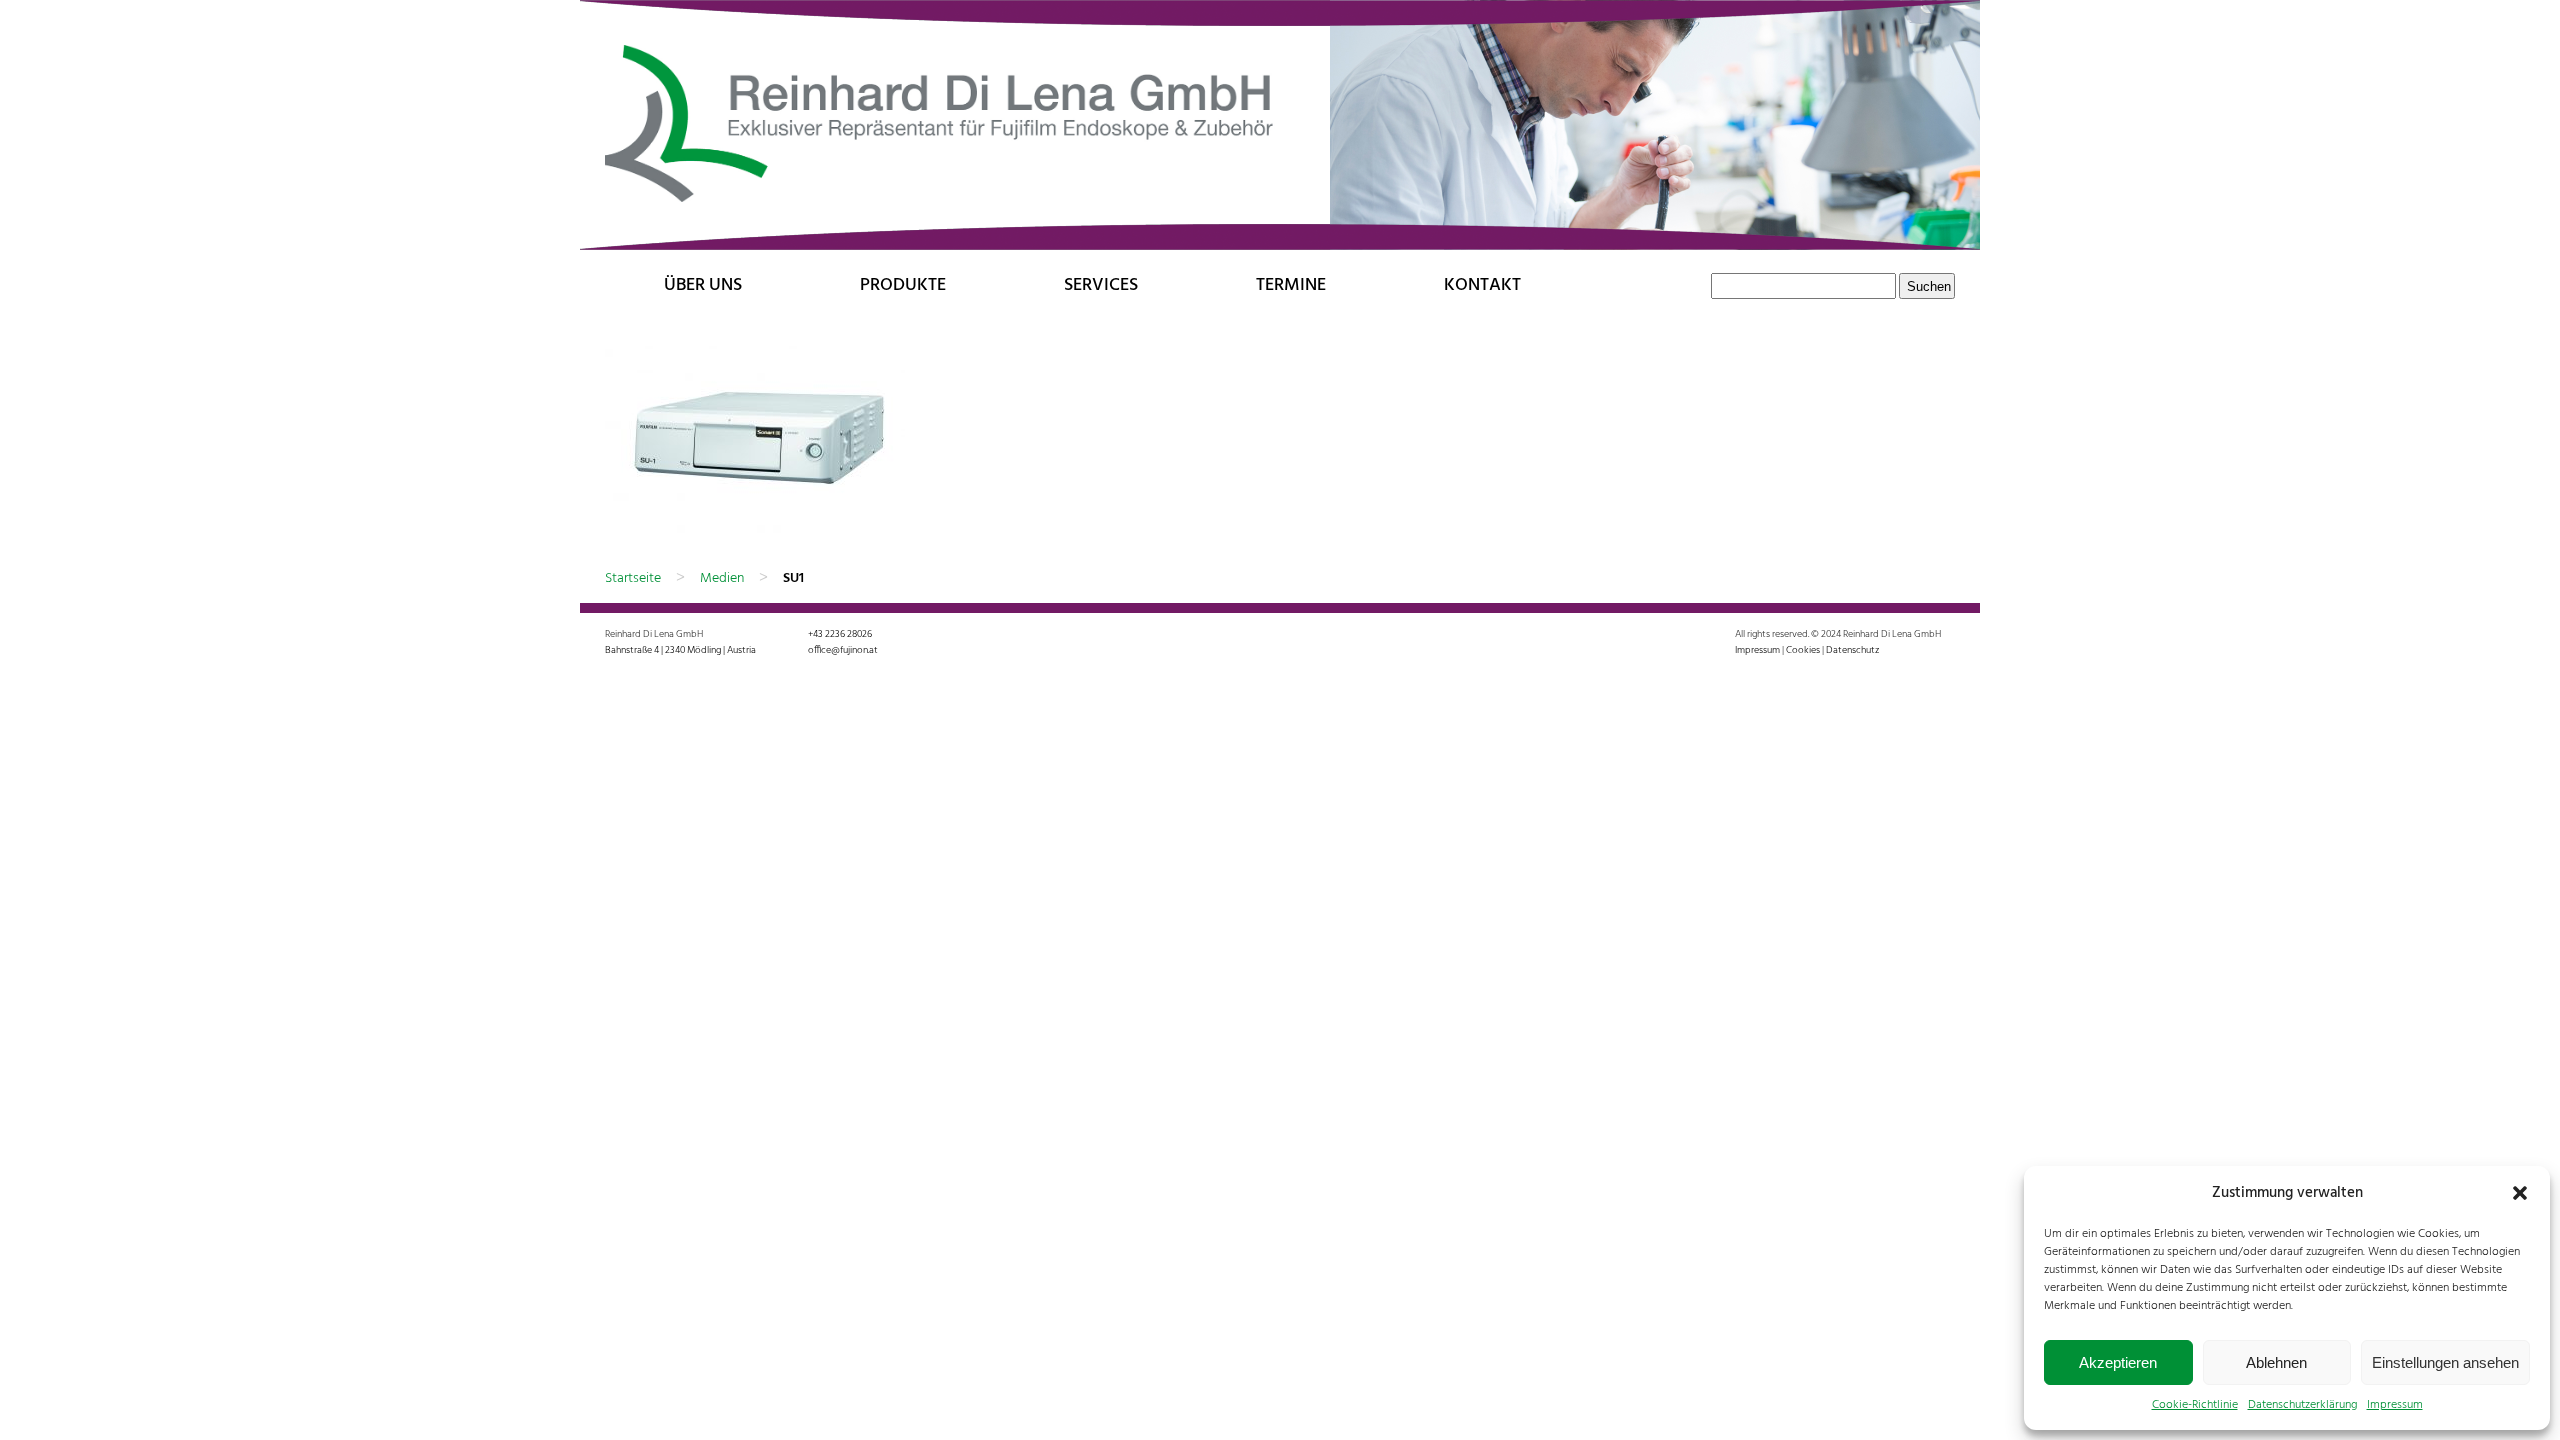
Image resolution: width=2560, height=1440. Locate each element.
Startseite (633, 578)
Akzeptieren (2118, 1362)
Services (1101, 285)
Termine (1291, 285)
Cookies (1803, 650)
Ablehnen (2276, 1362)
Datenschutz (1852, 650)
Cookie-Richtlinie (2195, 1405)
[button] (2520, 1193)
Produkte (903, 285)
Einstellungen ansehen (2445, 1362)
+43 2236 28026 (840, 634)
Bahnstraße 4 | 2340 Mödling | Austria (680, 650)
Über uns (703, 285)
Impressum (2395, 1405)
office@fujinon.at (843, 650)
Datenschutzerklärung (2302, 1405)
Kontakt (1482, 285)
